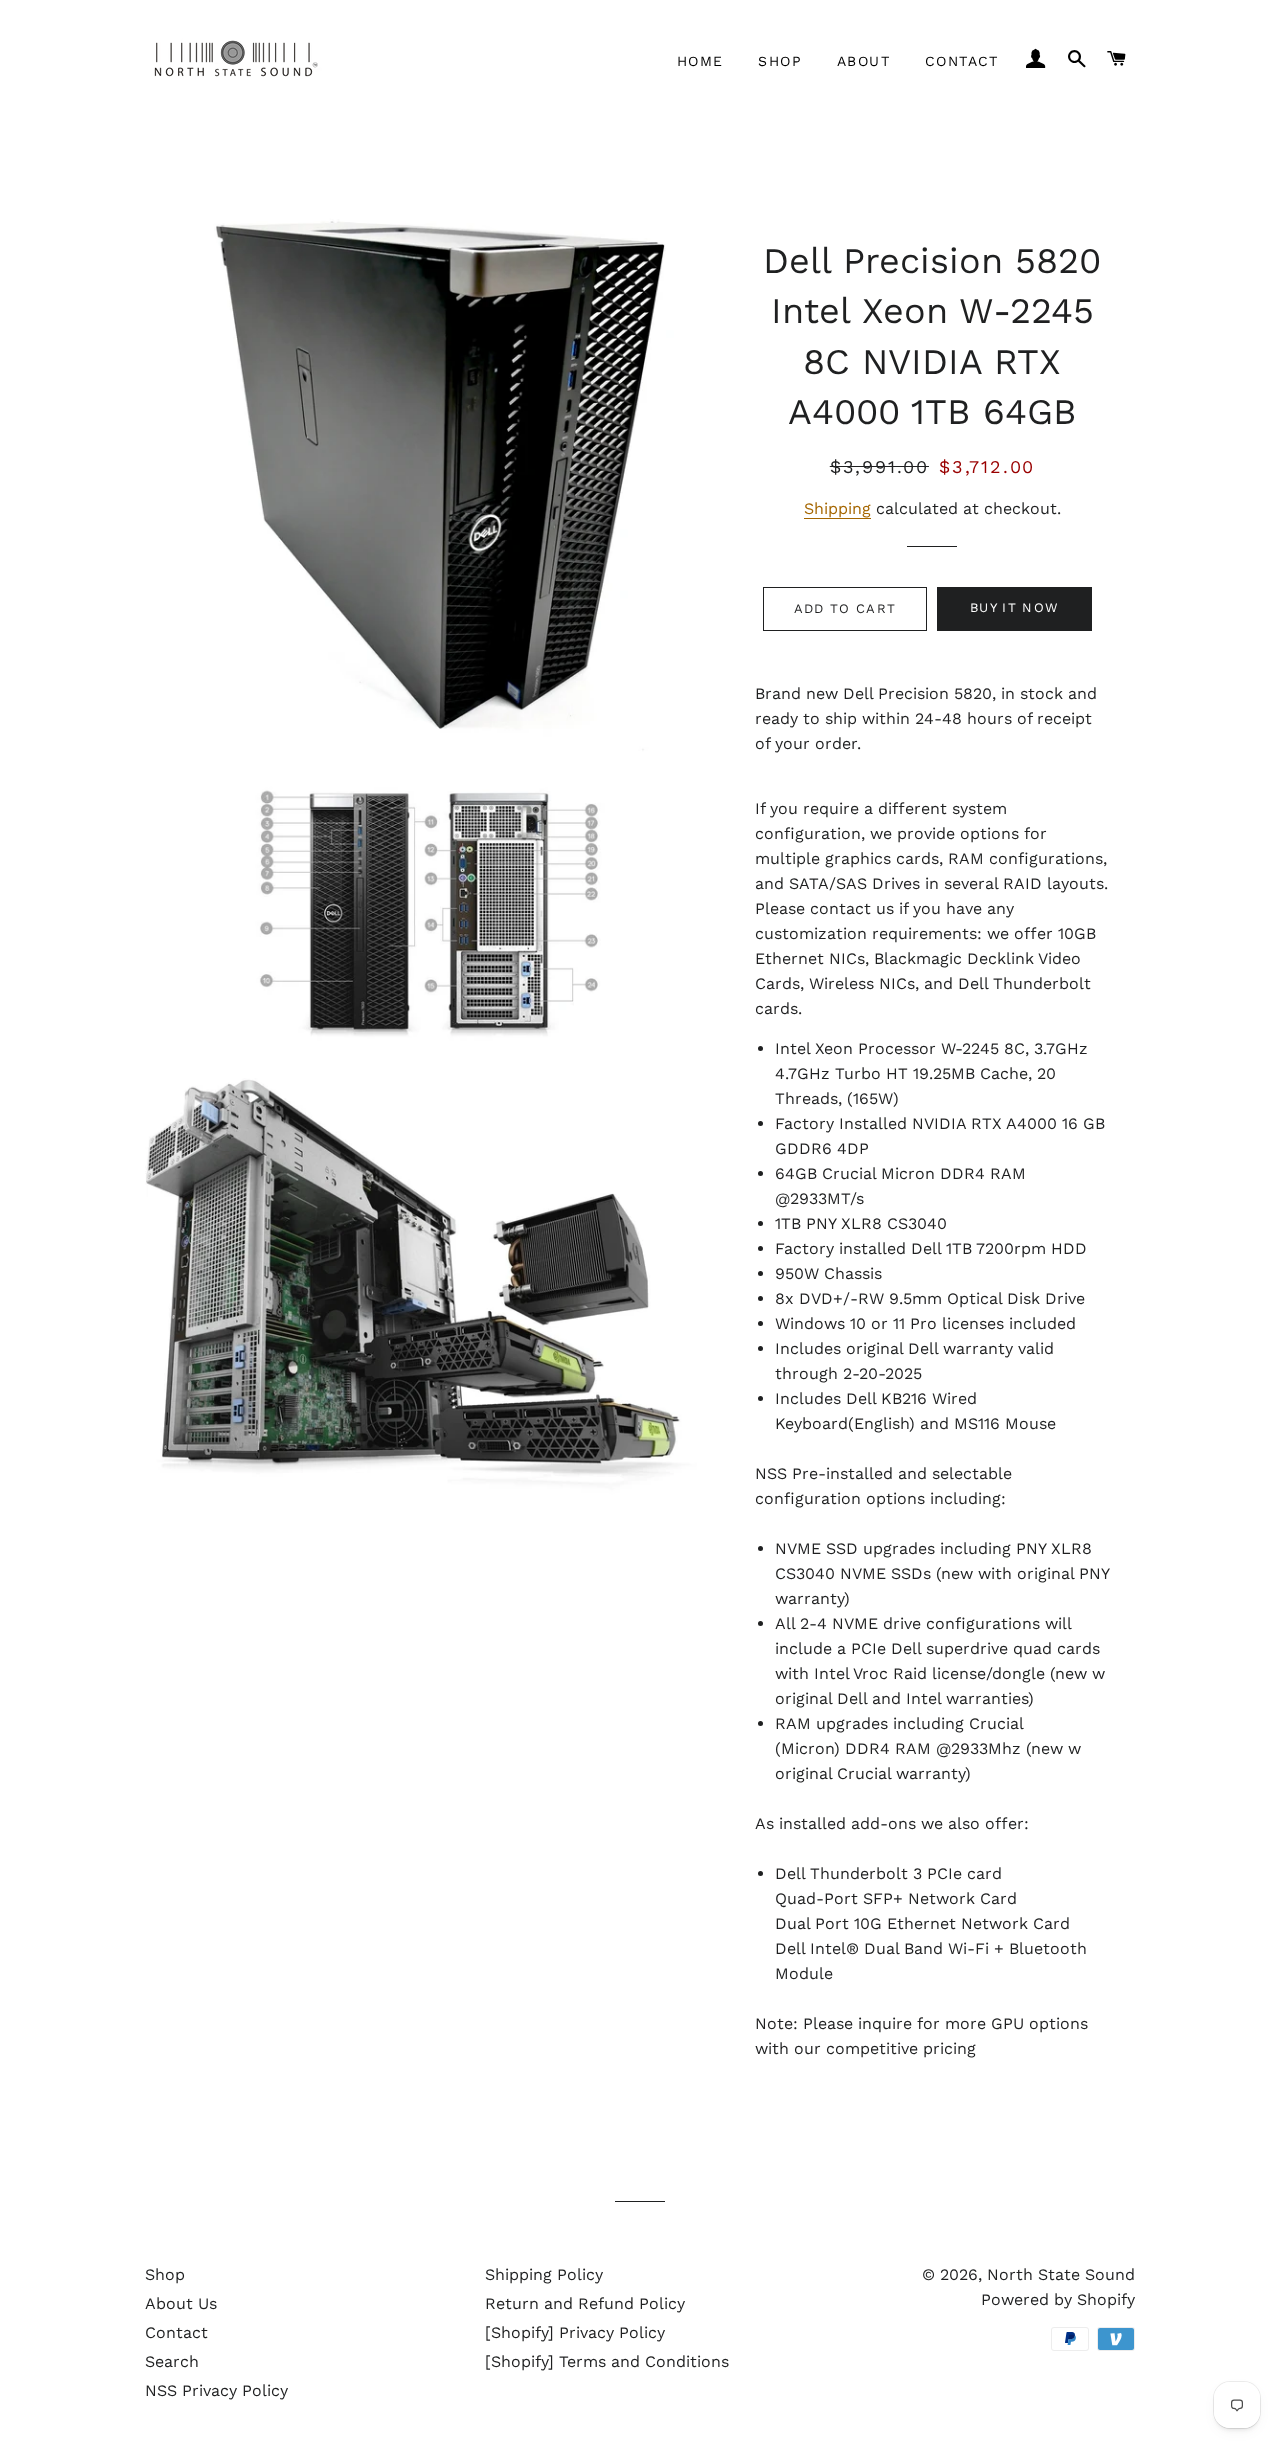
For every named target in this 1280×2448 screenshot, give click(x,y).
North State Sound (1061, 2274)
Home (700, 61)
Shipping (837, 508)
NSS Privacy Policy (216, 2390)
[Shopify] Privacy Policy (575, 2332)
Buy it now (1014, 607)
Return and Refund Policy (585, 2303)
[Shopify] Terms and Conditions (607, 2361)
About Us (181, 2303)
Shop (780, 61)
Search (172, 2361)
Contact (962, 61)
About (863, 61)
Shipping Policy (544, 2274)
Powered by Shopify (1058, 2299)
